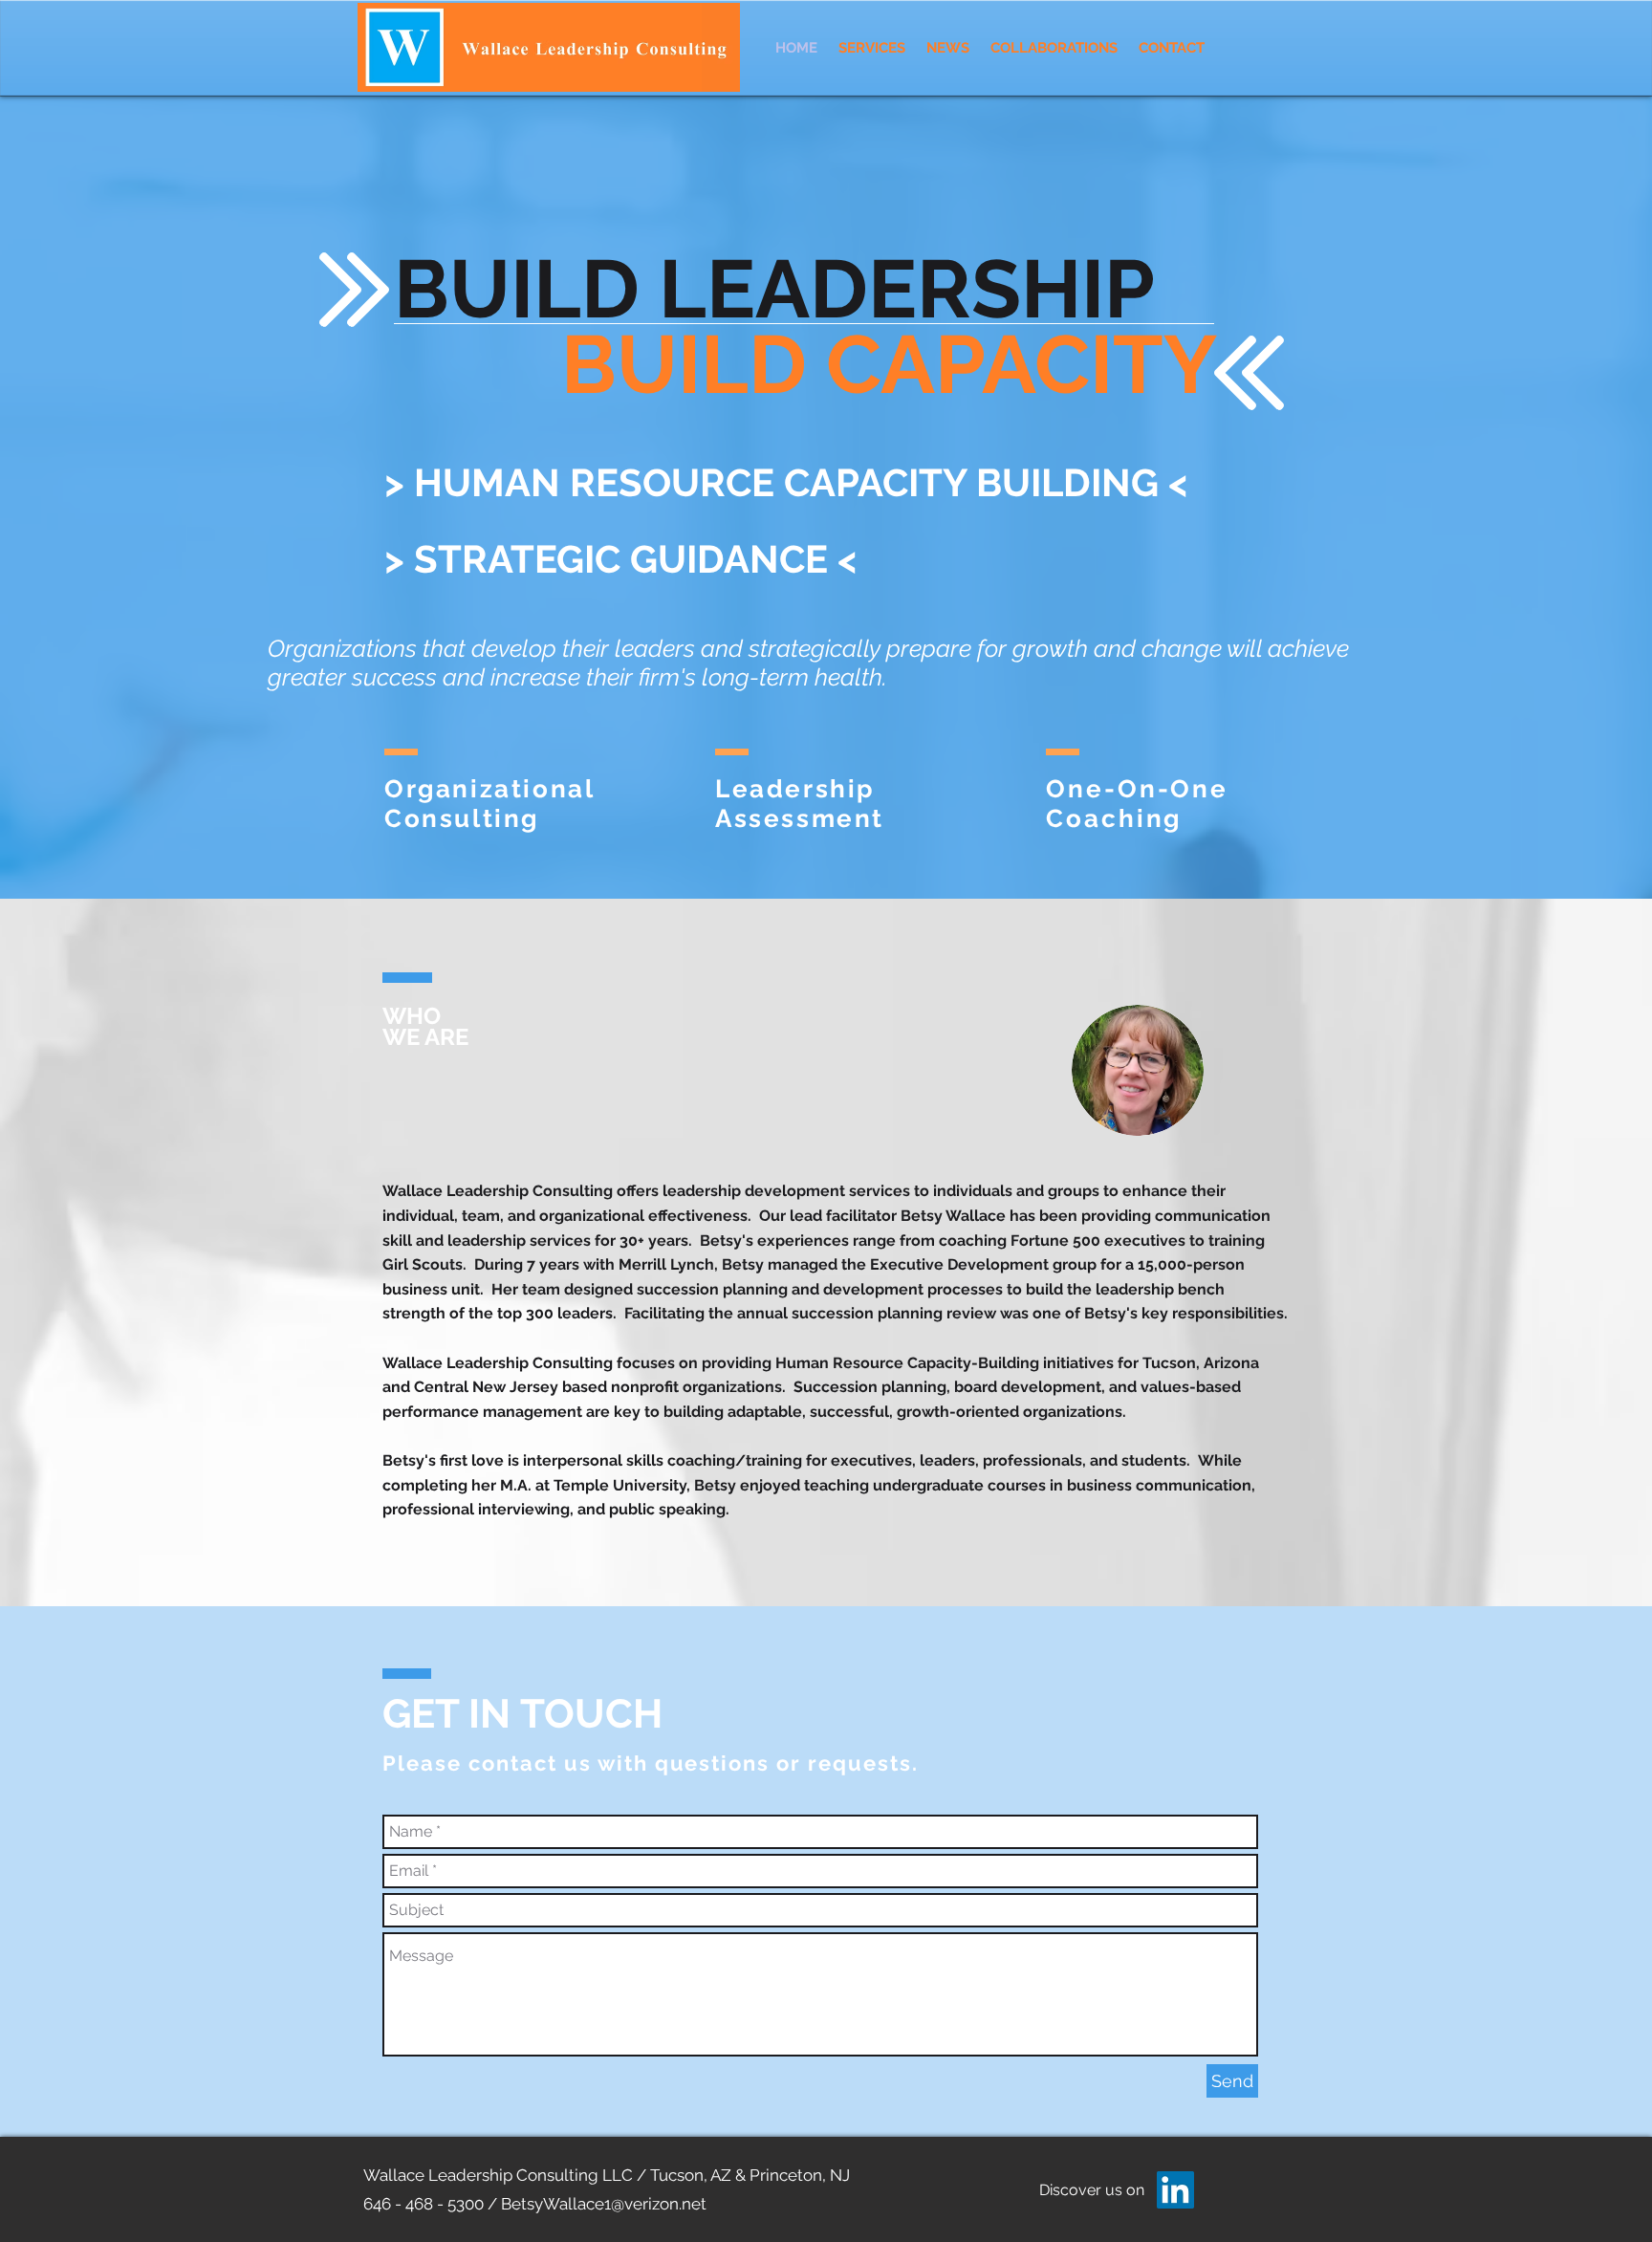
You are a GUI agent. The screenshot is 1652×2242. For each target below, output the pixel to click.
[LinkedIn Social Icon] (1175, 2190)
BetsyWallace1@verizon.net (604, 2204)
